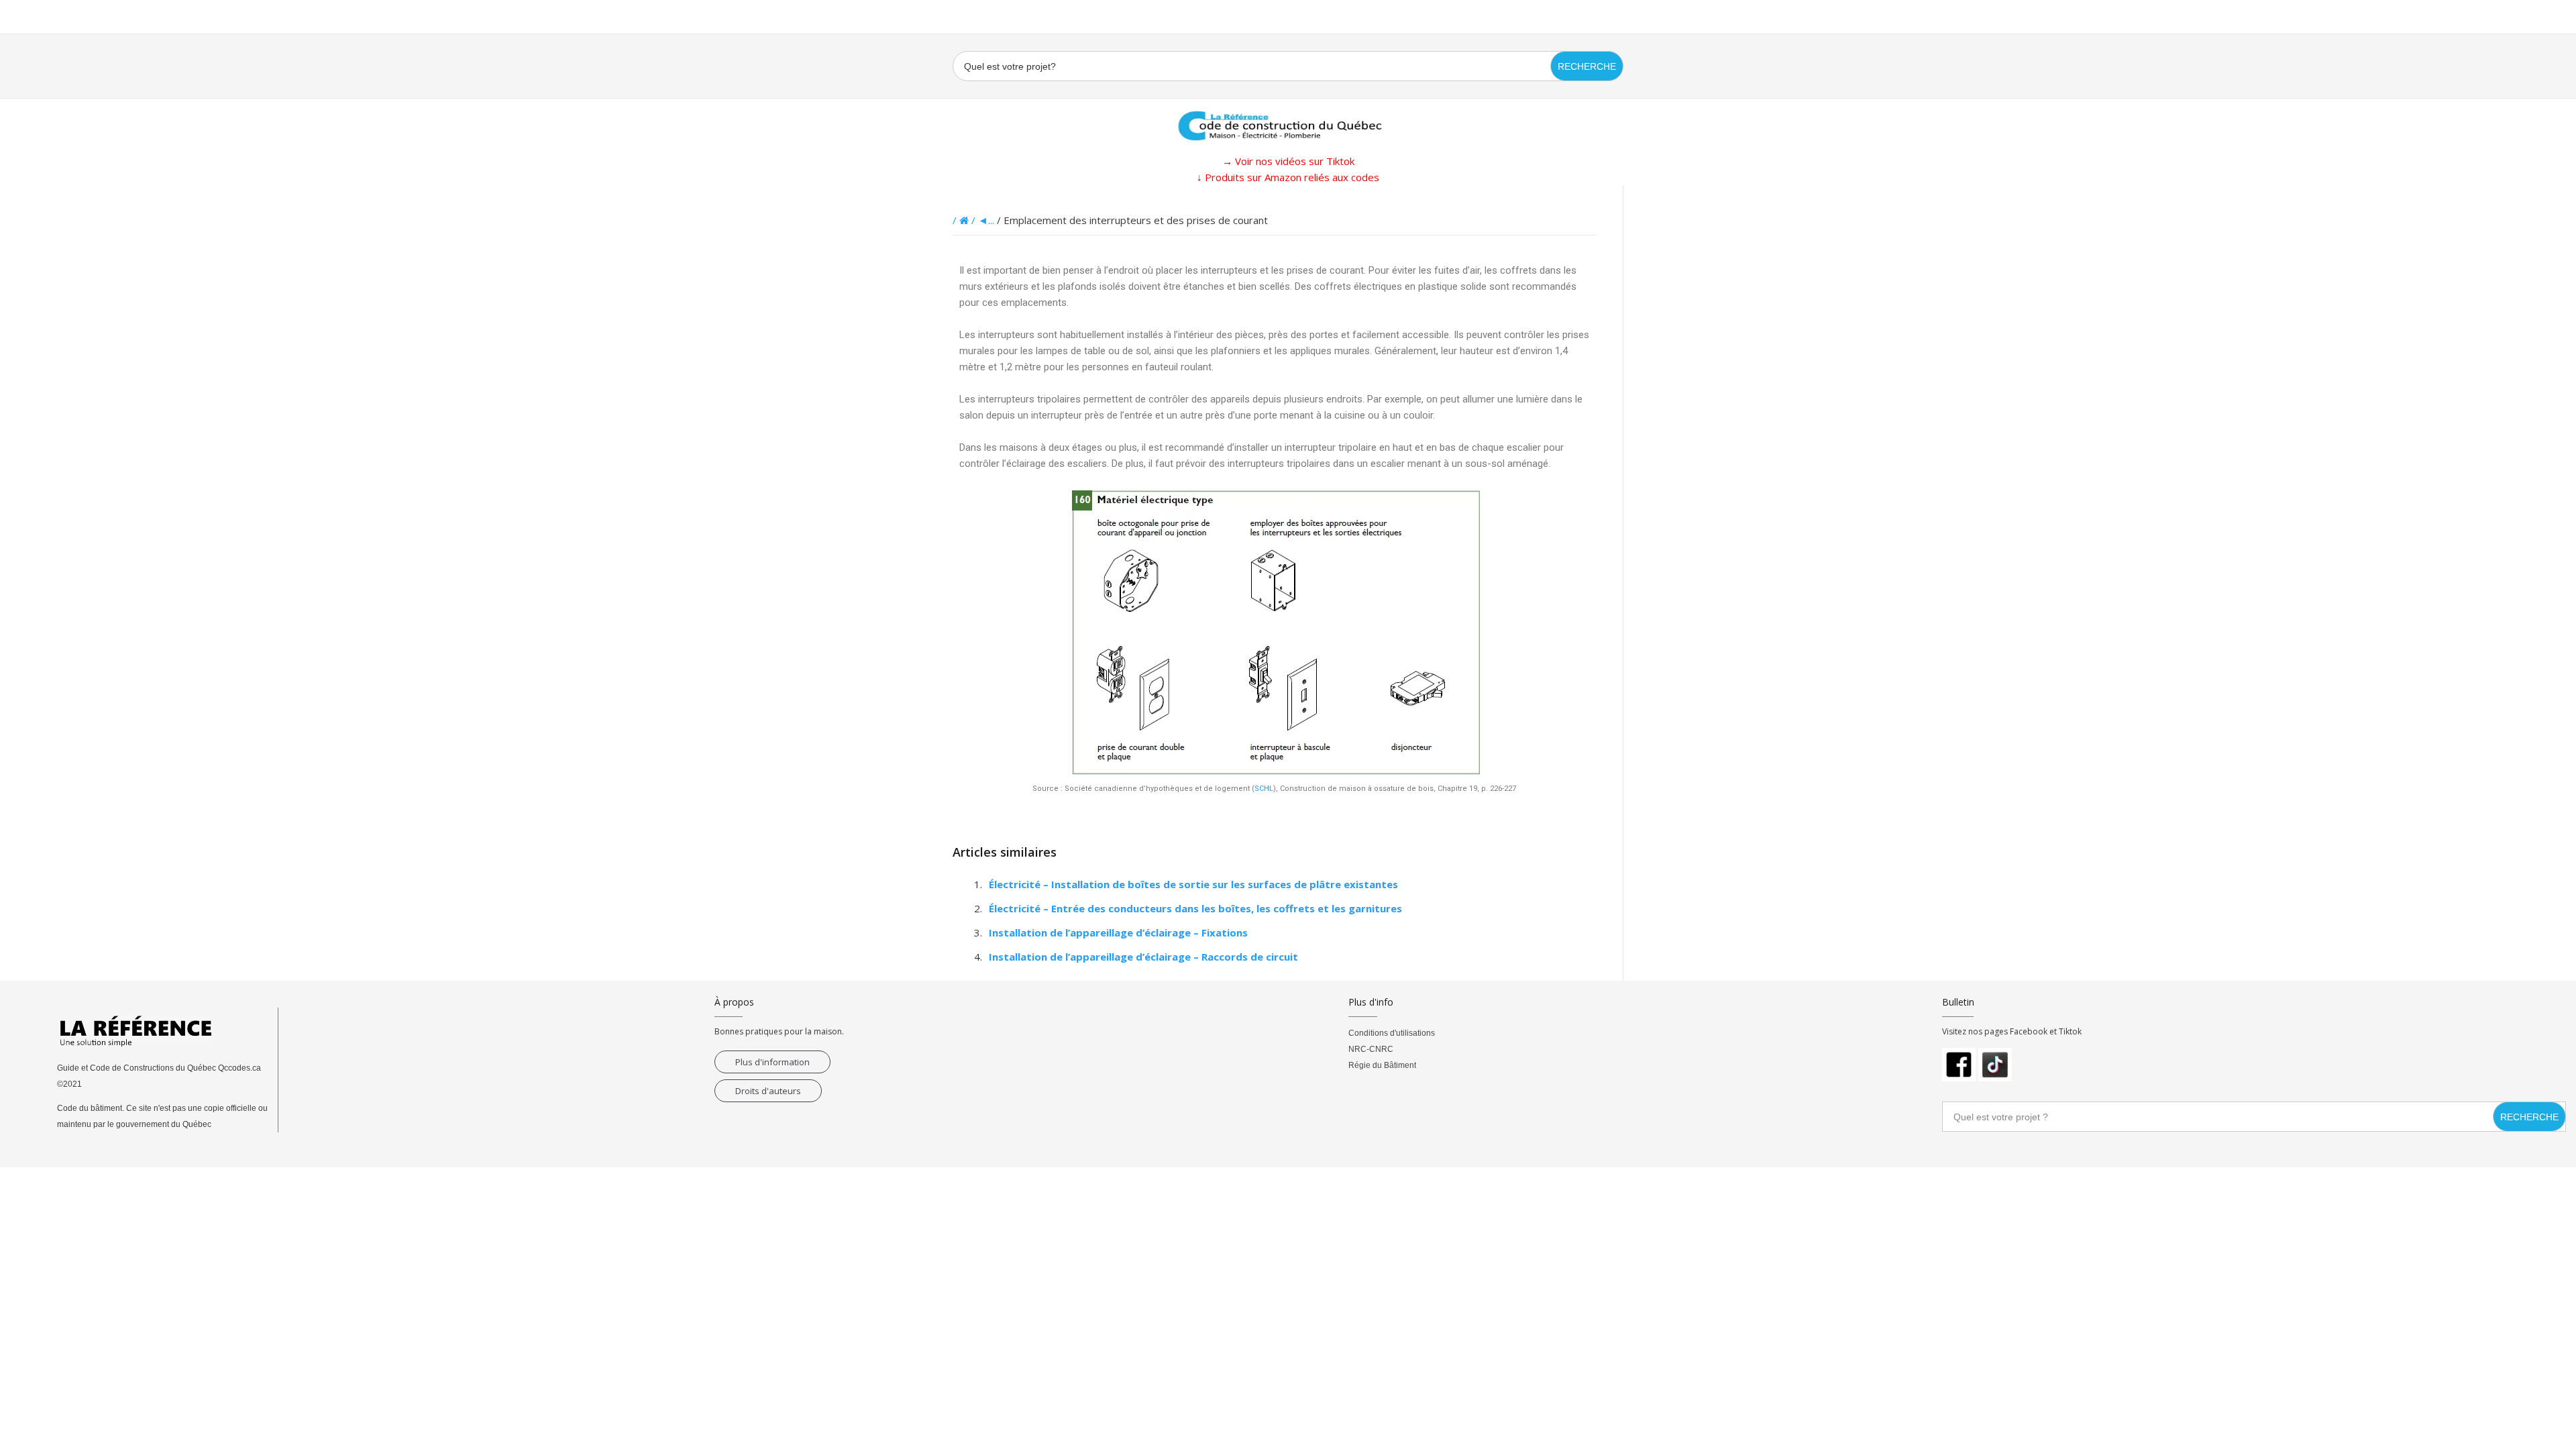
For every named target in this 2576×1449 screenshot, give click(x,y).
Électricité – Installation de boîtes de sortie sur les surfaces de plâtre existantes (1193, 884)
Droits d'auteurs (768, 1091)
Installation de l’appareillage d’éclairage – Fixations (1118, 932)
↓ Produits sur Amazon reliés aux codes (1288, 177)
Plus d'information (772, 1062)
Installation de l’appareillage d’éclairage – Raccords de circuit (1143, 957)
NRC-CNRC (1371, 1049)
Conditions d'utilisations (1392, 1033)
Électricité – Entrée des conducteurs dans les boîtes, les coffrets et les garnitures (1195, 908)
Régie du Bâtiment (1382, 1065)
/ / (965, 220)
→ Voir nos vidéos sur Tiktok (1288, 161)
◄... (986, 220)
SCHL (1264, 789)
